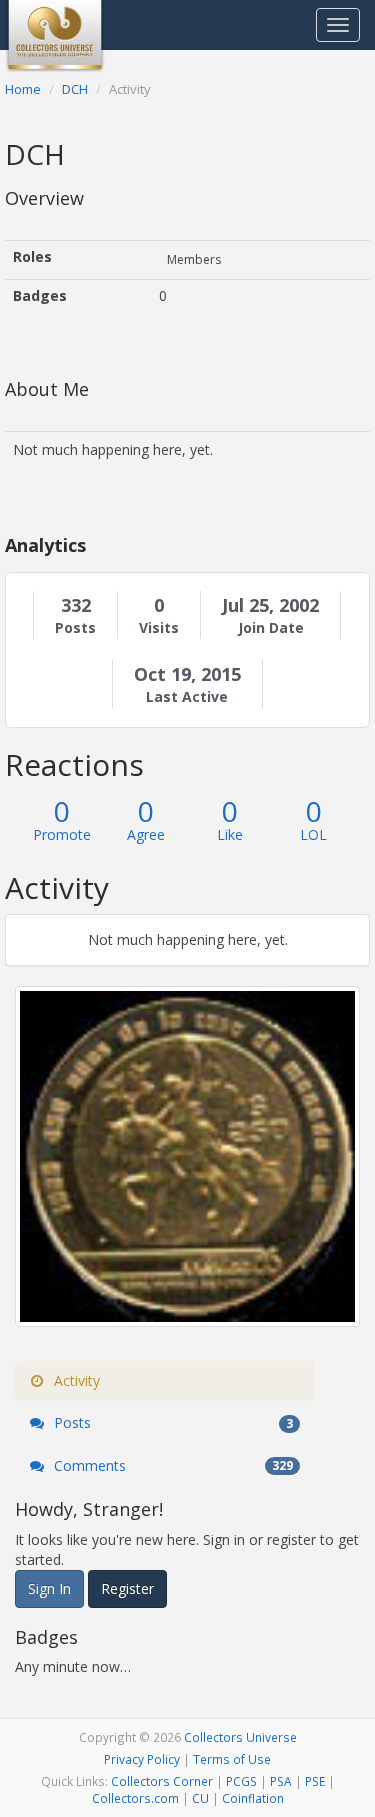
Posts (75, 628)
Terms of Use (232, 1759)
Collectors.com (135, 1798)
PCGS (241, 1781)
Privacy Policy (142, 1759)
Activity (75, 1380)
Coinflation (253, 1798)
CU (200, 1798)
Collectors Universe (240, 1737)
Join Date (271, 628)
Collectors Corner (162, 1781)
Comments (171, 1465)
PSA (281, 1781)
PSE (315, 1781)
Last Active (187, 697)
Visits (159, 628)
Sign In (49, 1588)
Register (127, 1588)
